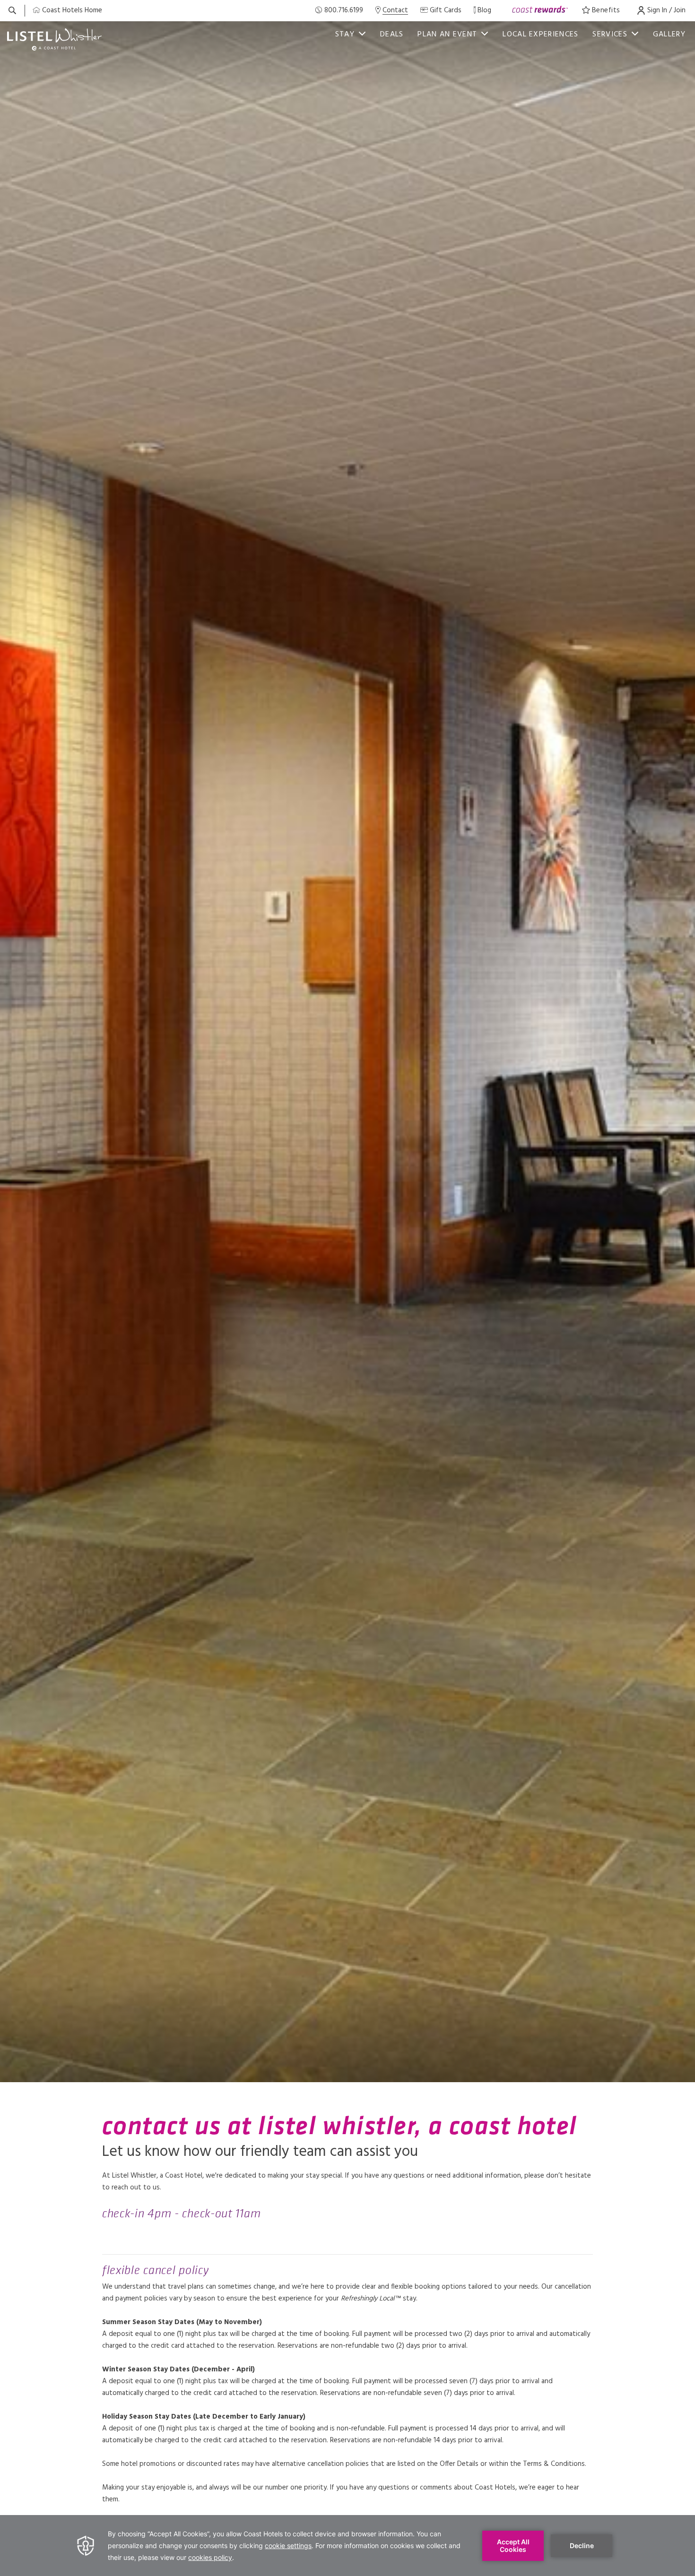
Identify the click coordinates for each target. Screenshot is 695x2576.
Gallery (669, 34)
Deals (392, 34)
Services (610, 34)
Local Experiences (540, 34)
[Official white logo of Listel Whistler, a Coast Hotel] (54, 39)
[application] (347, 2546)
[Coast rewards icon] (540, 11)
